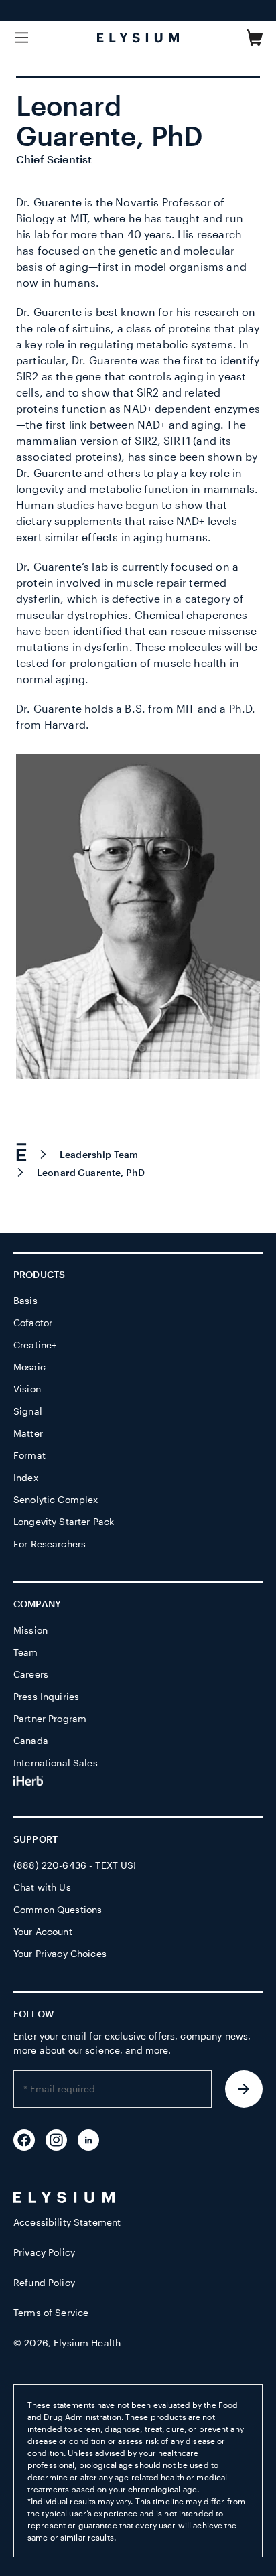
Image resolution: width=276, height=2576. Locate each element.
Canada (31, 1740)
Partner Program (50, 1718)
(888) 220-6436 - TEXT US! (75, 1865)
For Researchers (50, 1544)
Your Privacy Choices (60, 1953)
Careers (31, 1674)
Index (26, 1477)
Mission (30, 1630)
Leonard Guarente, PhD (91, 1172)
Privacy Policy (44, 2252)
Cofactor (33, 1322)
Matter (28, 1433)
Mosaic (29, 1367)
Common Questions (58, 1909)
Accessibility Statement (67, 2222)
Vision (27, 1389)
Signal (28, 1411)
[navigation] (138, 1161)
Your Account (43, 1931)
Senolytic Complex (56, 1499)
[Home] (27, 1154)
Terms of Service (51, 2312)
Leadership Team (99, 1154)
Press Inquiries (46, 1696)
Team (26, 1652)
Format (29, 1455)
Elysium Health (87, 2343)
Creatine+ (35, 1345)
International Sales (56, 1763)
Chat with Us (42, 1887)
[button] (255, 38)
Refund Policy (44, 2282)
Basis (25, 1300)
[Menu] (21, 38)
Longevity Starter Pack (64, 1521)
